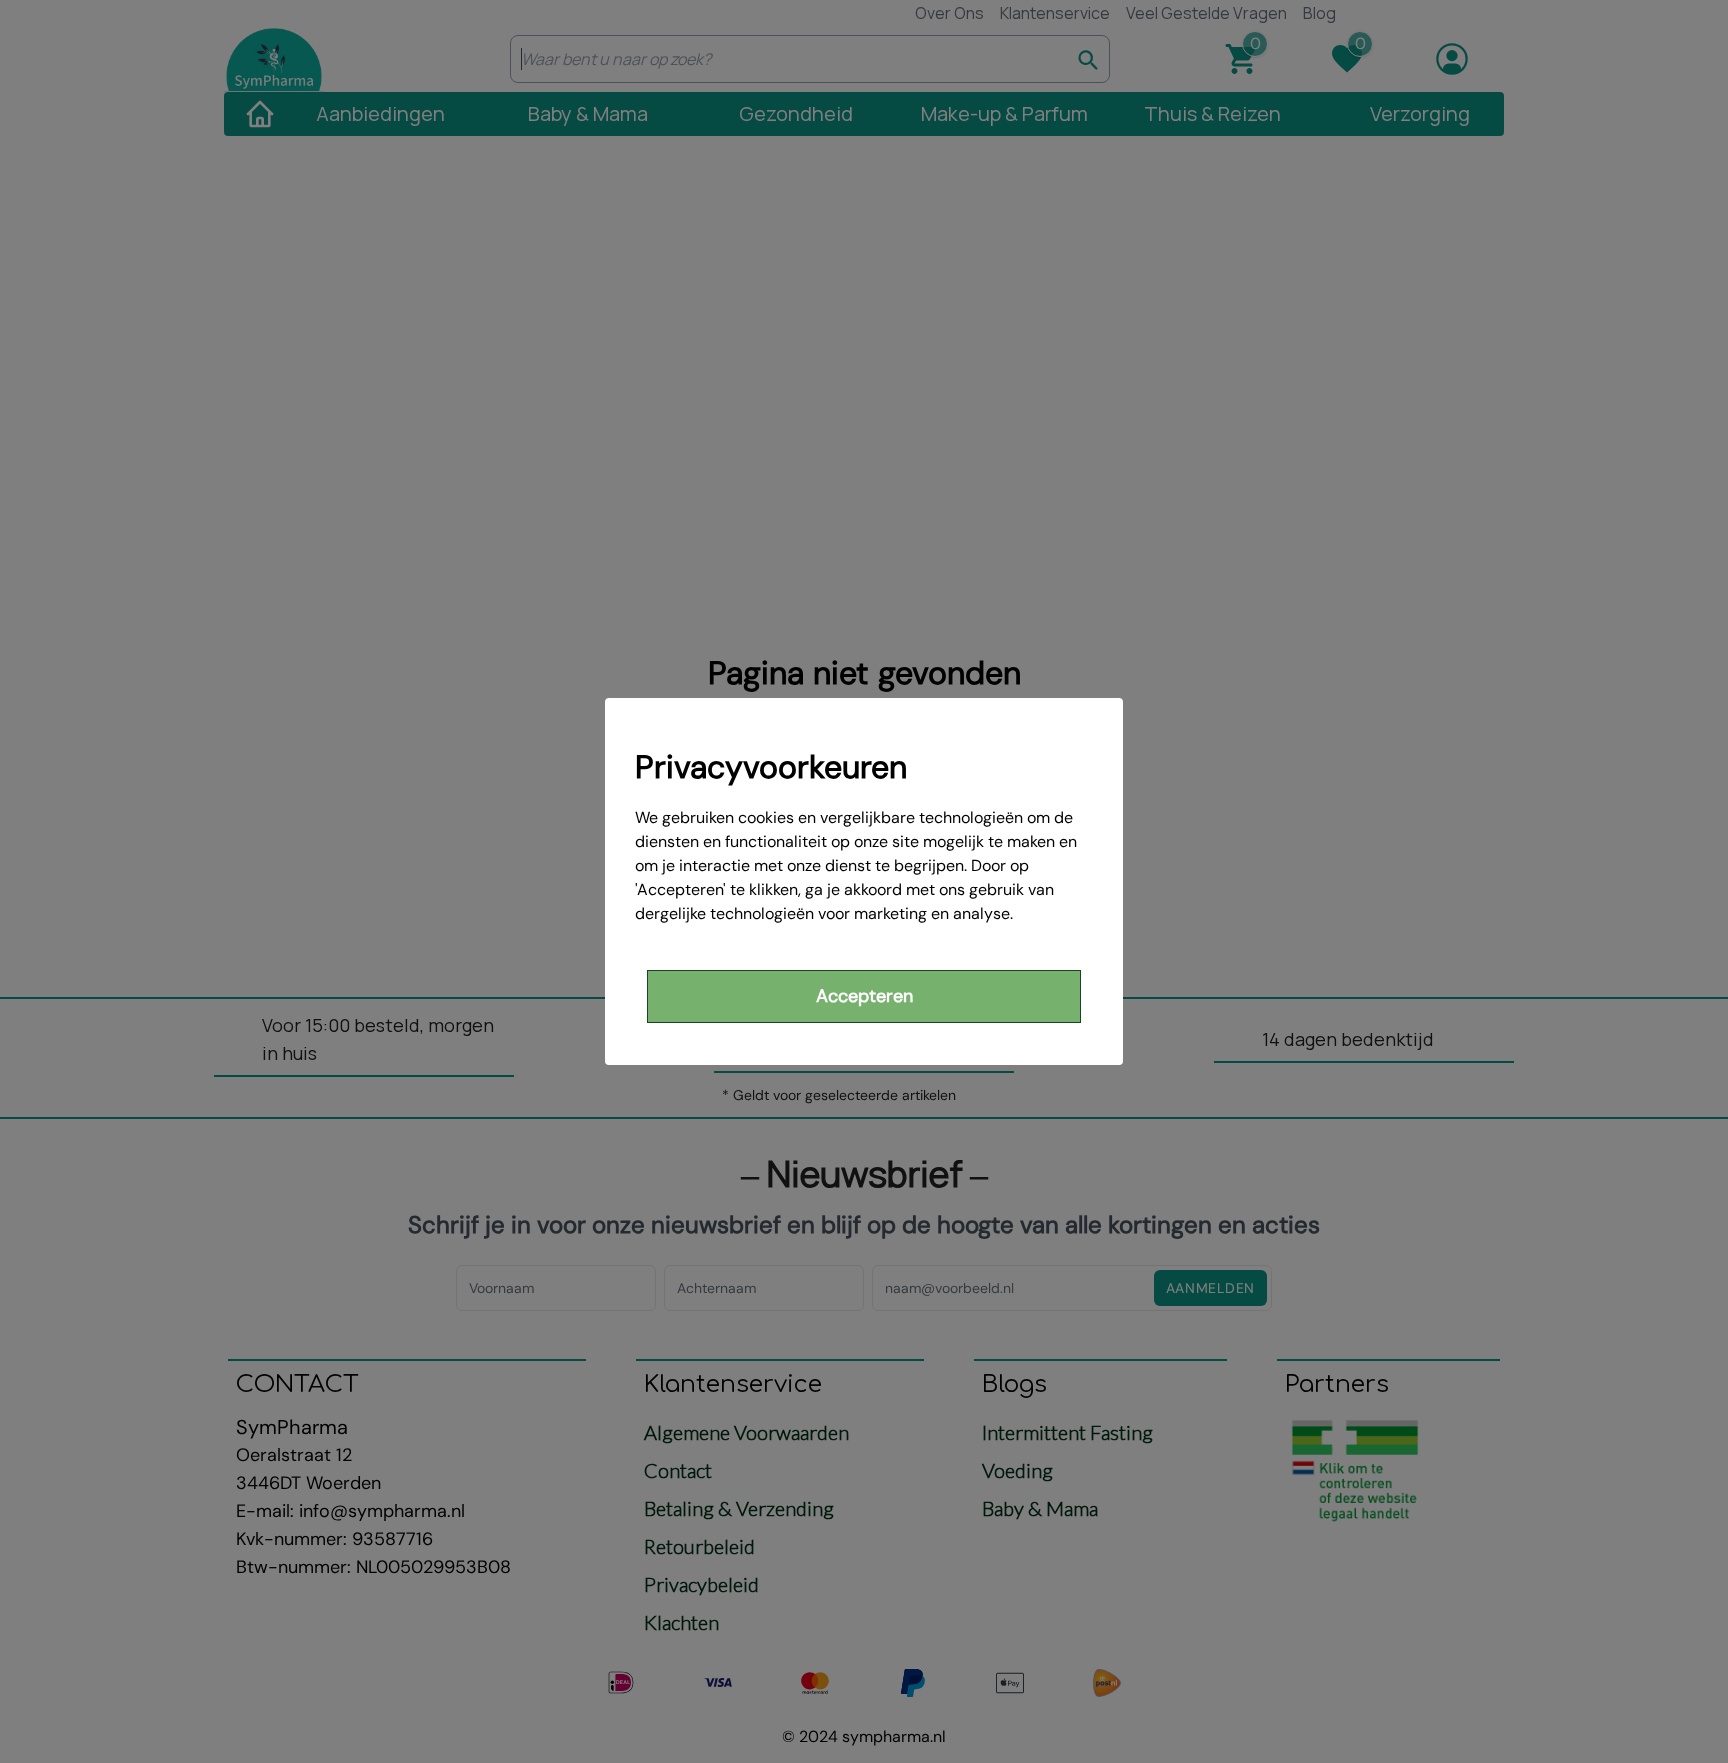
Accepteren (864, 996)
